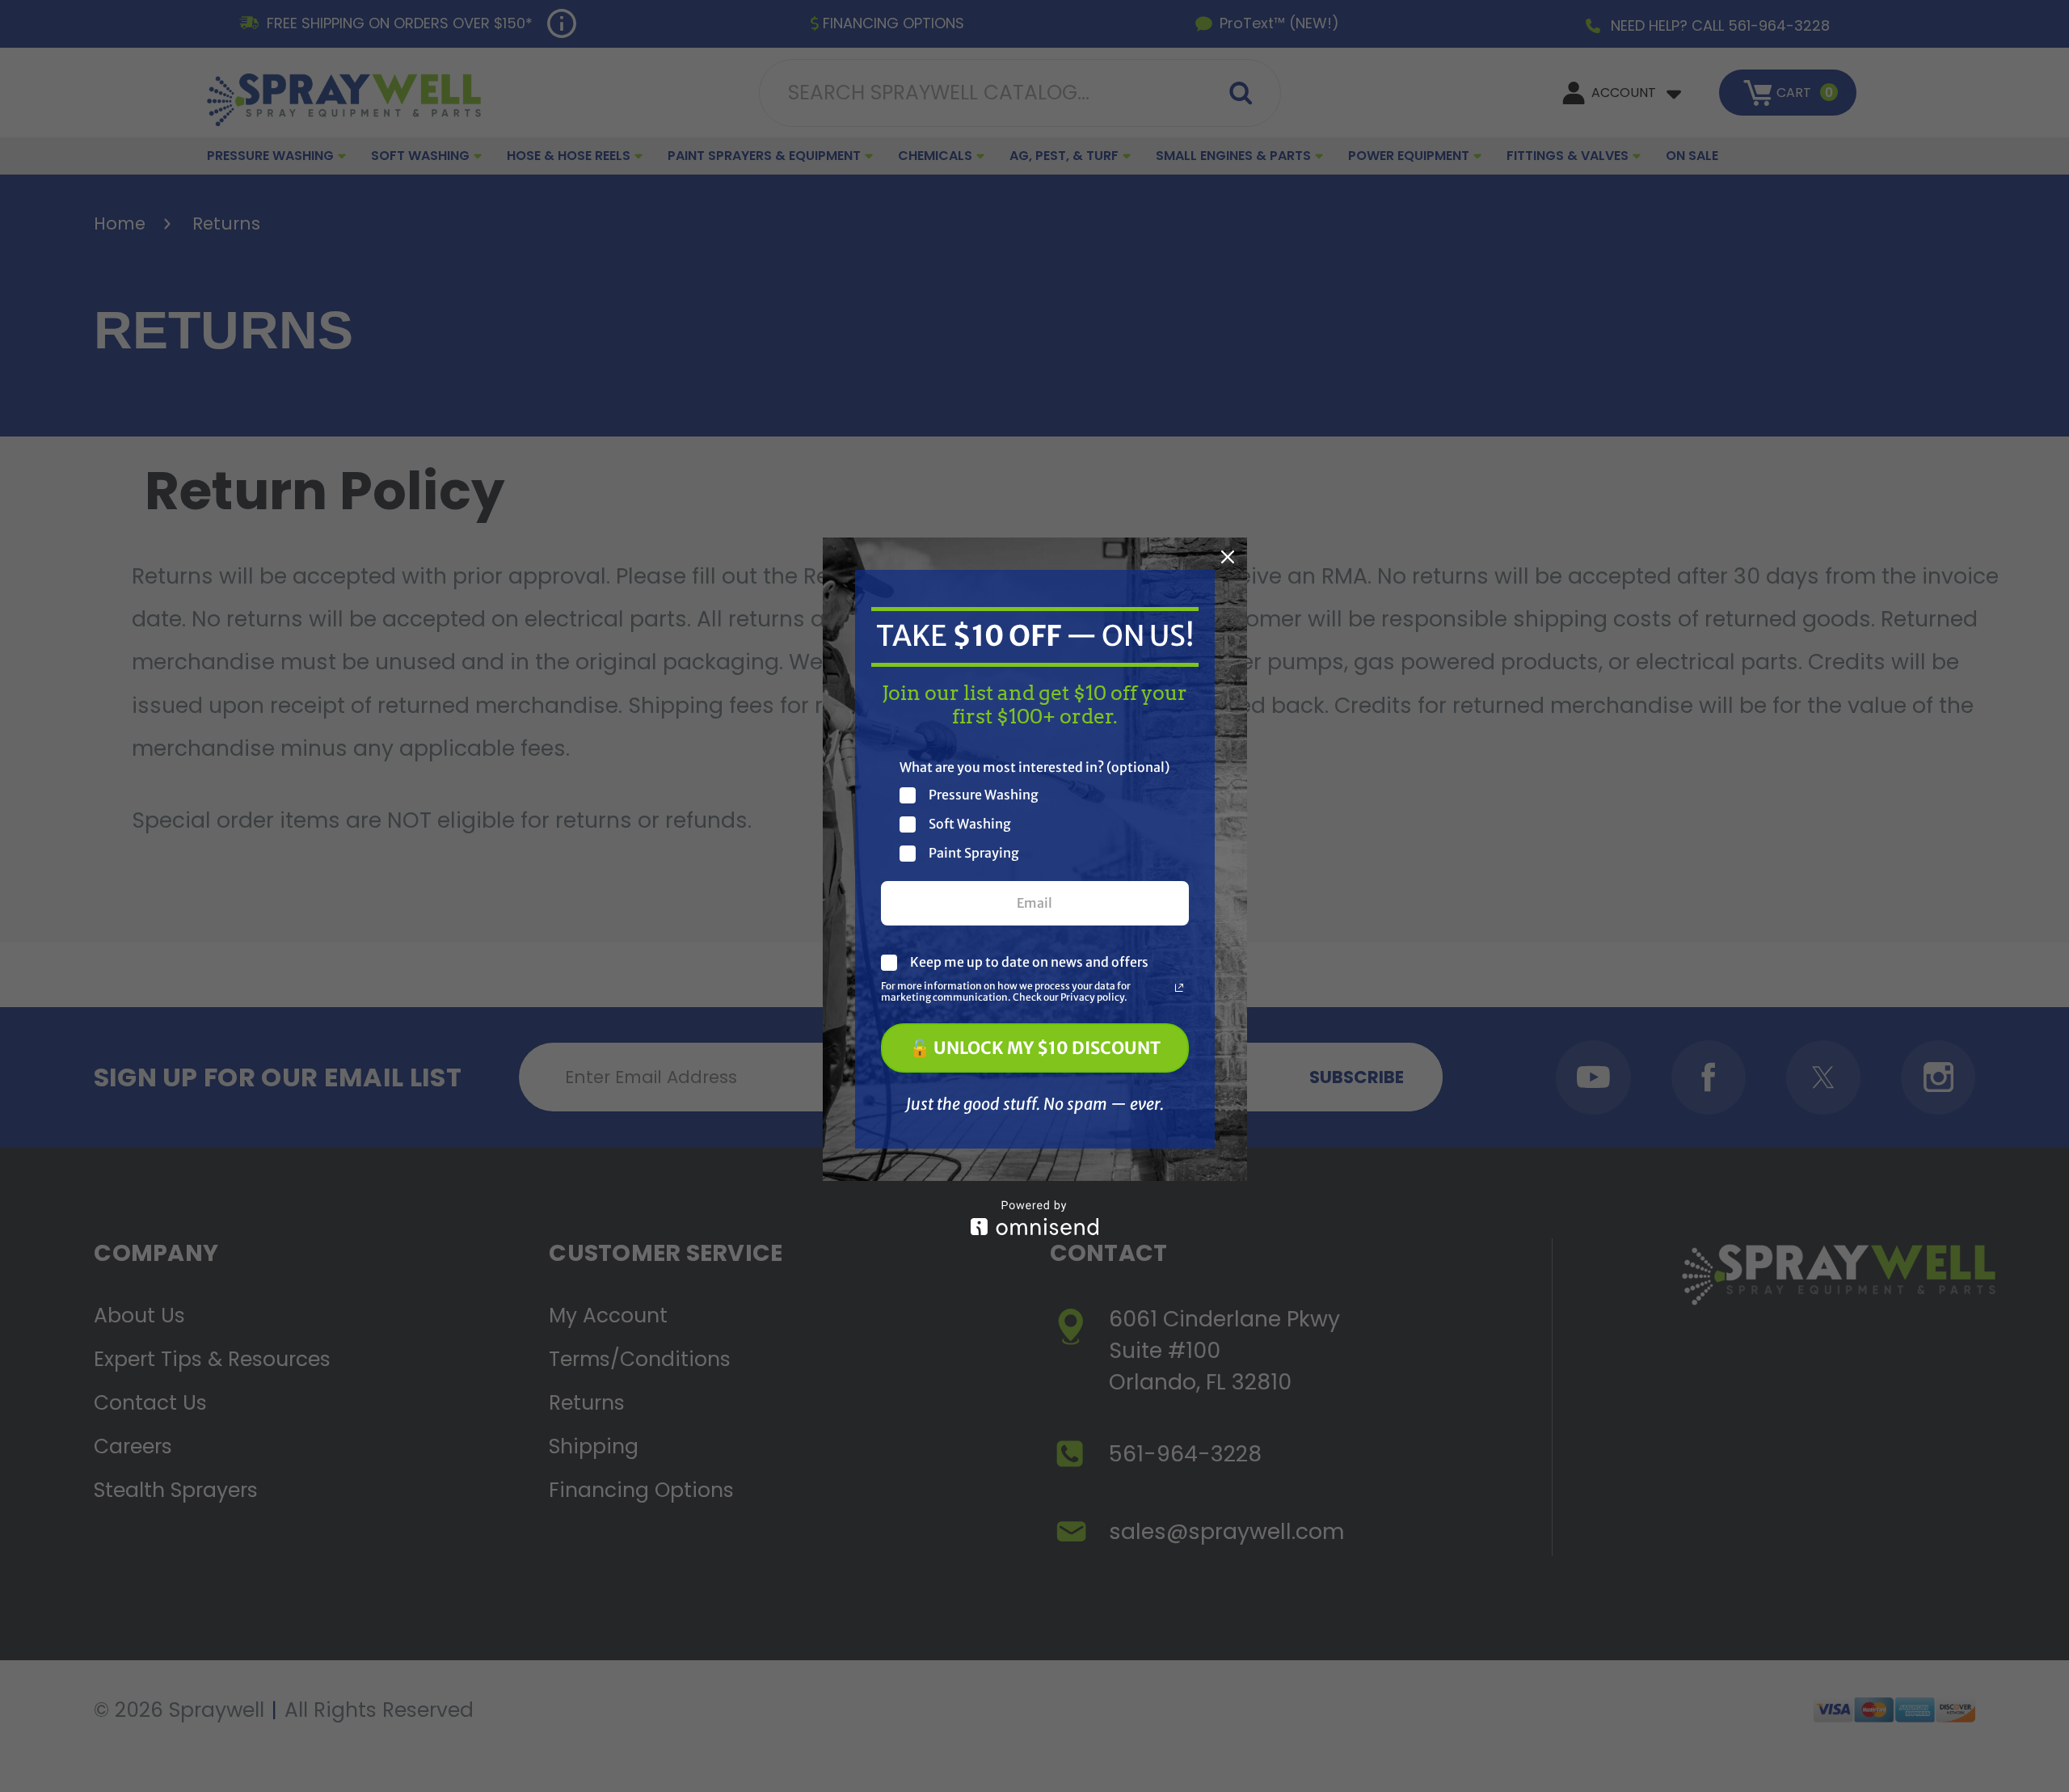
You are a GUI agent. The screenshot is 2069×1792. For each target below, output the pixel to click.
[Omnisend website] (1035, 1218)
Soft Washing (970, 824)
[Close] (1228, 557)
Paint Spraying (974, 853)
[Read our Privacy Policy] (1179, 988)
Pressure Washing (984, 795)
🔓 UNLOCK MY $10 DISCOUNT (1035, 1048)
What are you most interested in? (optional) (1034, 767)
